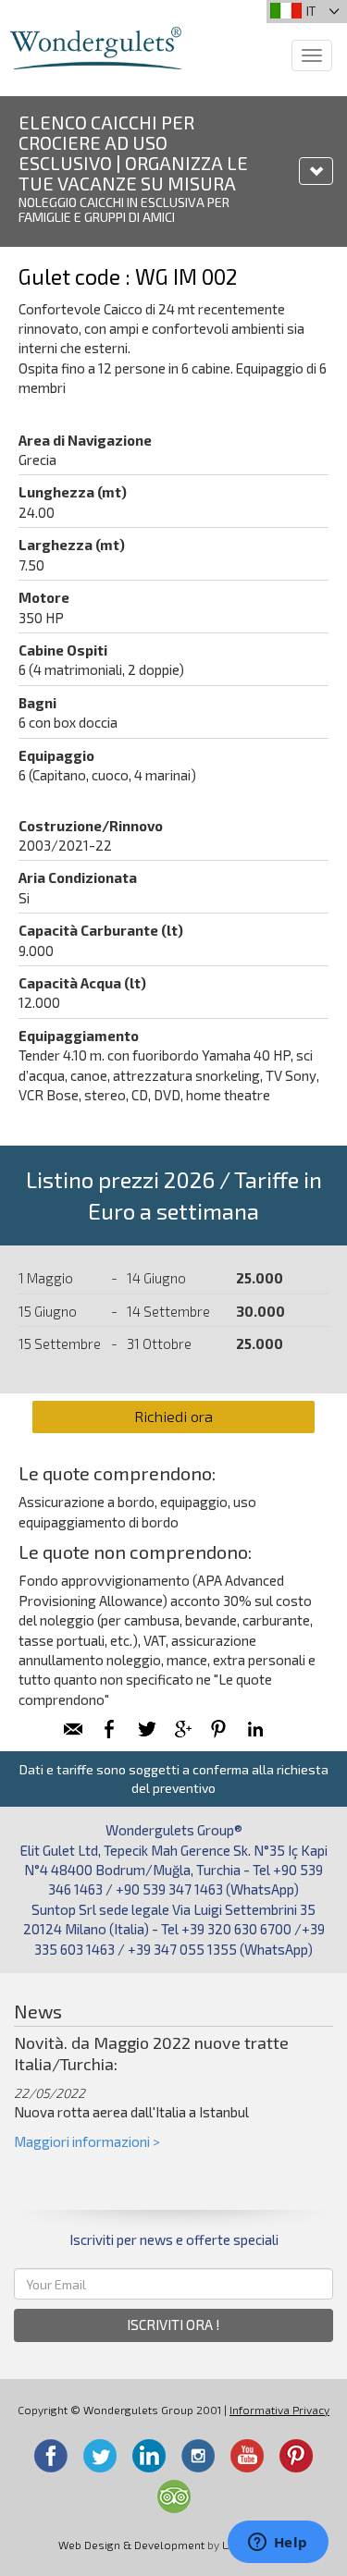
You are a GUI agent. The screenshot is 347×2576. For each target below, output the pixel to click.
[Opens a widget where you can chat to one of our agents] (278, 2544)
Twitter (100, 2456)
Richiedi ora (173, 1416)
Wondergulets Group (96, 48)
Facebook (51, 2456)
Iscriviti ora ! (173, 2325)
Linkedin (149, 2456)
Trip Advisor (174, 2496)
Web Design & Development (131, 2545)
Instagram (198, 2456)
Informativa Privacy (279, 2410)
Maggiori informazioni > (87, 2141)
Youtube (247, 2456)
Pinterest (296, 2456)
